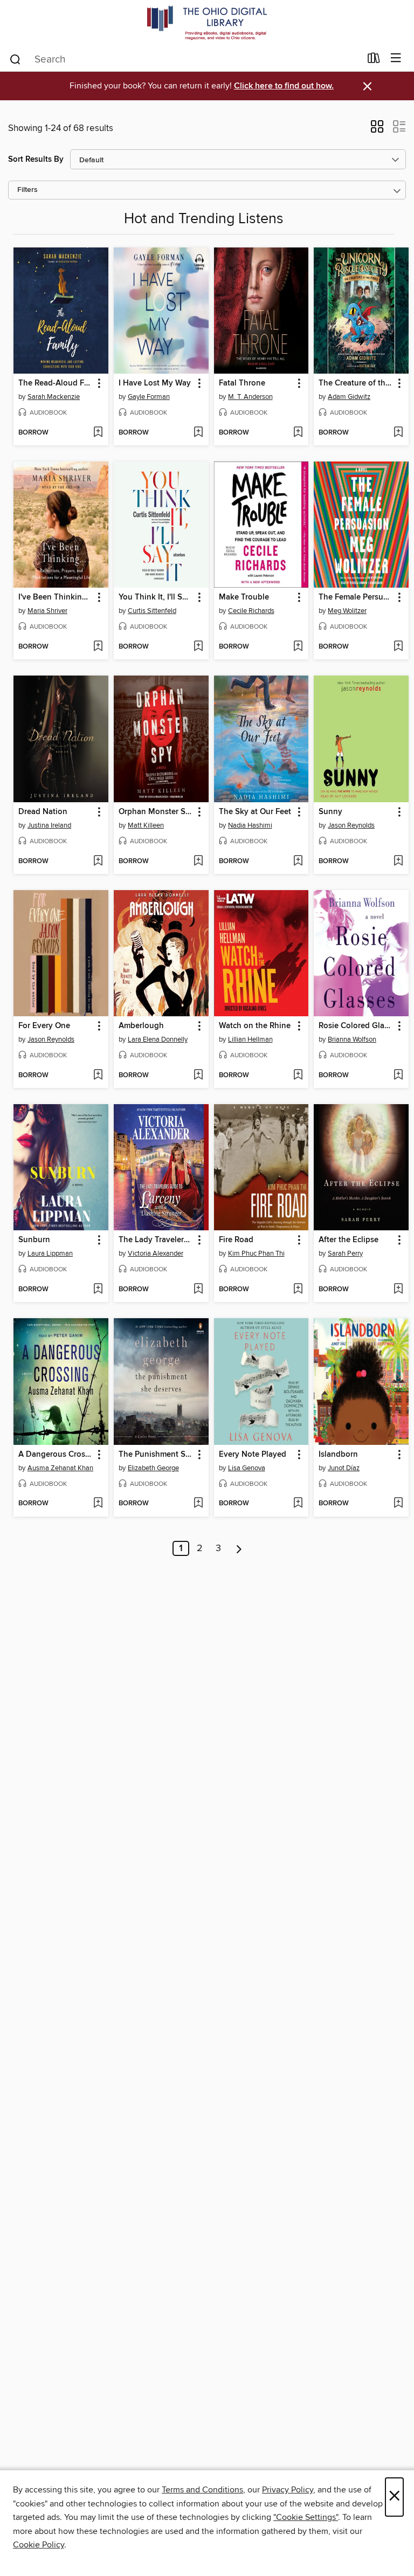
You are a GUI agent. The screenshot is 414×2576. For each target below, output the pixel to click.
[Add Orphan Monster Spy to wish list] (198, 862)
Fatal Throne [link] (242, 383)
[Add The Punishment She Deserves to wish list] (198, 1504)
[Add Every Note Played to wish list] (298, 1504)
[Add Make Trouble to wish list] (298, 647)
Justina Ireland (49, 825)
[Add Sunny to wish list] (398, 862)
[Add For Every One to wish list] (98, 1076)
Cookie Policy (39, 2545)
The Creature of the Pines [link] (356, 383)
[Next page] (239, 1548)
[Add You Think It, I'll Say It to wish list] (198, 647)
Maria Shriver (47, 611)
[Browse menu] (396, 58)
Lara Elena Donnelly (158, 1039)
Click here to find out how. (284, 86)
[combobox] (185, 59)
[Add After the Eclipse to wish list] (398, 1290)
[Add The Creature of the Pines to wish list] (398, 433)
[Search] (15, 59)
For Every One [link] (44, 1026)
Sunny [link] (330, 812)
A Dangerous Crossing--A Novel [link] (56, 1455)
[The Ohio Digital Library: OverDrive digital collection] (207, 23)
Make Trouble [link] (244, 597)
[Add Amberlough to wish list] (198, 1076)
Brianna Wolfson (352, 1039)
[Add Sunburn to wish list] (98, 1290)
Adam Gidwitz (349, 397)
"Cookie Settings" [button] (306, 2517)
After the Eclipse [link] (349, 1240)
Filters (27, 190)
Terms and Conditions (202, 2490)
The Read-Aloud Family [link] (56, 383)
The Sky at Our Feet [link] (255, 812)
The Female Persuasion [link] (356, 597)
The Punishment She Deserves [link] (156, 1455)
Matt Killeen (146, 825)
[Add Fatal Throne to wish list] (298, 433)
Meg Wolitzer (347, 611)
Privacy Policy (288, 2490)
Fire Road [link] (236, 1240)
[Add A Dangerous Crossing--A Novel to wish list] (98, 1504)
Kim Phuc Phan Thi (256, 1253)
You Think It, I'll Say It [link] (156, 597)
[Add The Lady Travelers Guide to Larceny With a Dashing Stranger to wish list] (198, 1290)
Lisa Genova (247, 1468)
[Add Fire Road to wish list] (298, 1290)
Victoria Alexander (156, 1253)
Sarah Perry (345, 1253)
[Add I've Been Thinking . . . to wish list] (98, 647)
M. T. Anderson (250, 397)
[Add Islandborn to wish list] (398, 1504)
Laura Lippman (50, 1253)
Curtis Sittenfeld (152, 611)
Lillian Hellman (250, 1039)
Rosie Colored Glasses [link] (356, 1026)
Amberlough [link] (141, 1026)
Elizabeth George (153, 1468)
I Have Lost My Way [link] (155, 383)
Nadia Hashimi (250, 825)
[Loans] (374, 60)
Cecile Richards (251, 611)
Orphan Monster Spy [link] (156, 812)
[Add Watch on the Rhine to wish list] (298, 1076)
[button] (377, 130)
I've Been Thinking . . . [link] (56, 597)
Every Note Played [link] (253, 1455)
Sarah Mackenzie (54, 397)
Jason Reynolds (351, 825)
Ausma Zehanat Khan (60, 1468)
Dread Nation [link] (43, 812)
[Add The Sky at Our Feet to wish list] (298, 862)
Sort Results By (36, 159)
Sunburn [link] (34, 1240)
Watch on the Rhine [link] (255, 1026)
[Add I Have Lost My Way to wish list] (198, 433)
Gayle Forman (149, 397)
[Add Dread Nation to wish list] (98, 862)
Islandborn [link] (338, 1455)
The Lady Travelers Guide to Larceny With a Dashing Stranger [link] (156, 1240)
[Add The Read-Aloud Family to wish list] (98, 433)
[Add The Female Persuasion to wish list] (398, 647)
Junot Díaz (344, 1468)
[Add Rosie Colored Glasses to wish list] (398, 1076)
